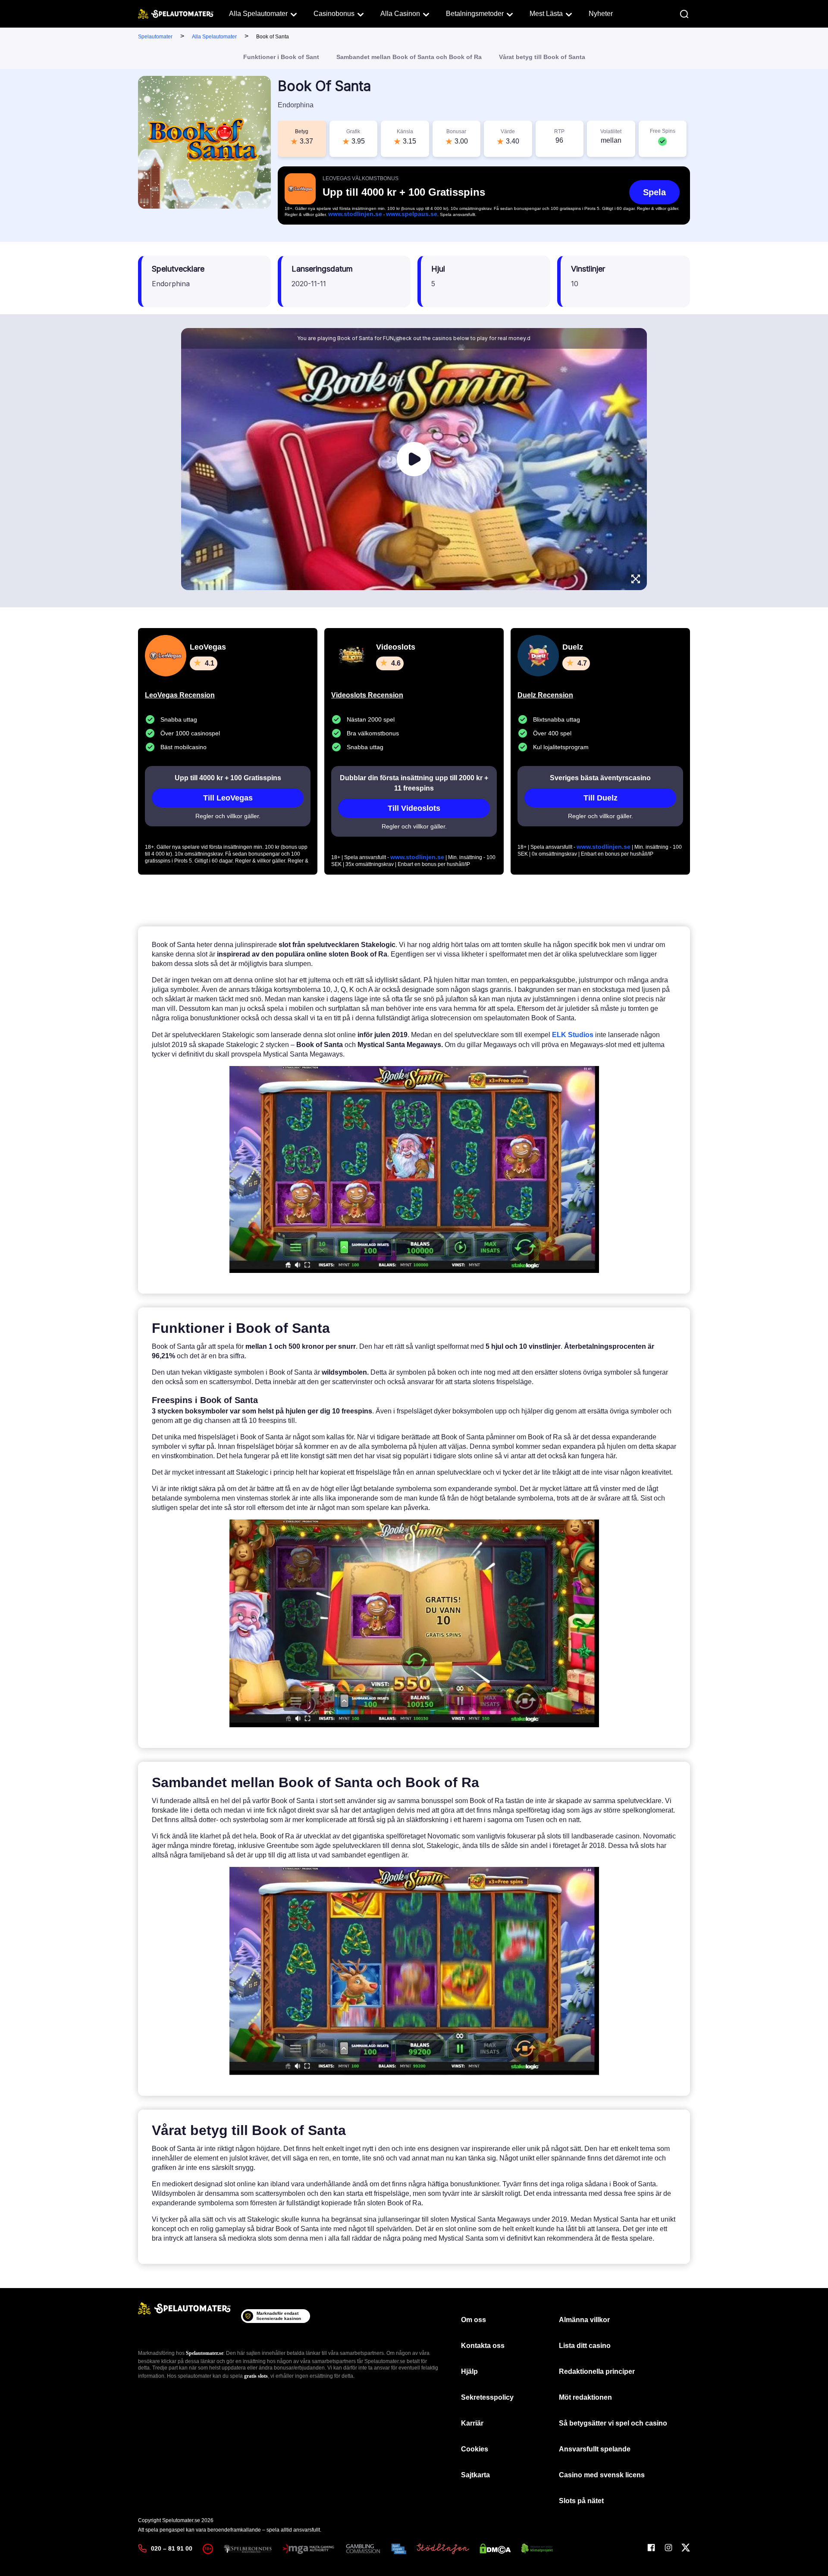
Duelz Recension (545, 695)
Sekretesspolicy (487, 2397)
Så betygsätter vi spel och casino (613, 2423)
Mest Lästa (546, 14)
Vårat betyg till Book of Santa (542, 57)
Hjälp (469, 2371)
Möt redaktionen (585, 2397)
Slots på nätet (581, 2501)
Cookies (475, 2449)
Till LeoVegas (228, 798)
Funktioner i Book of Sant (281, 57)
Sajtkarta (475, 2475)
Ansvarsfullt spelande (595, 2449)
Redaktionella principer (597, 2371)
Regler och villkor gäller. (228, 816)
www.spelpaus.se (412, 214)
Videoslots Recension (367, 695)
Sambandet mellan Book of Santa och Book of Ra (409, 57)
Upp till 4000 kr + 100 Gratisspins (228, 778)
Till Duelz (601, 798)
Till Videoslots (414, 808)
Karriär (472, 2423)
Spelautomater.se (205, 2353)
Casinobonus (334, 14)
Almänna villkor (584, 2320)
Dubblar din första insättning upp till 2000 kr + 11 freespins (414, 783)
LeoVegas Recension (180, 695)
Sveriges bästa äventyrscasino (600, 778)
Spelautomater (155, 37)
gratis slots (256, 2376)
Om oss (474, 2320)
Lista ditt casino (585, 2346)
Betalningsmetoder (475, 14)
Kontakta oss (483, 2346)
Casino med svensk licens (602, 2475)
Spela (654, 192)
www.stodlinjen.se (355, 214)
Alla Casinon (400, 14)
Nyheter (601, 14)
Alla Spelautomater (258, 14)
